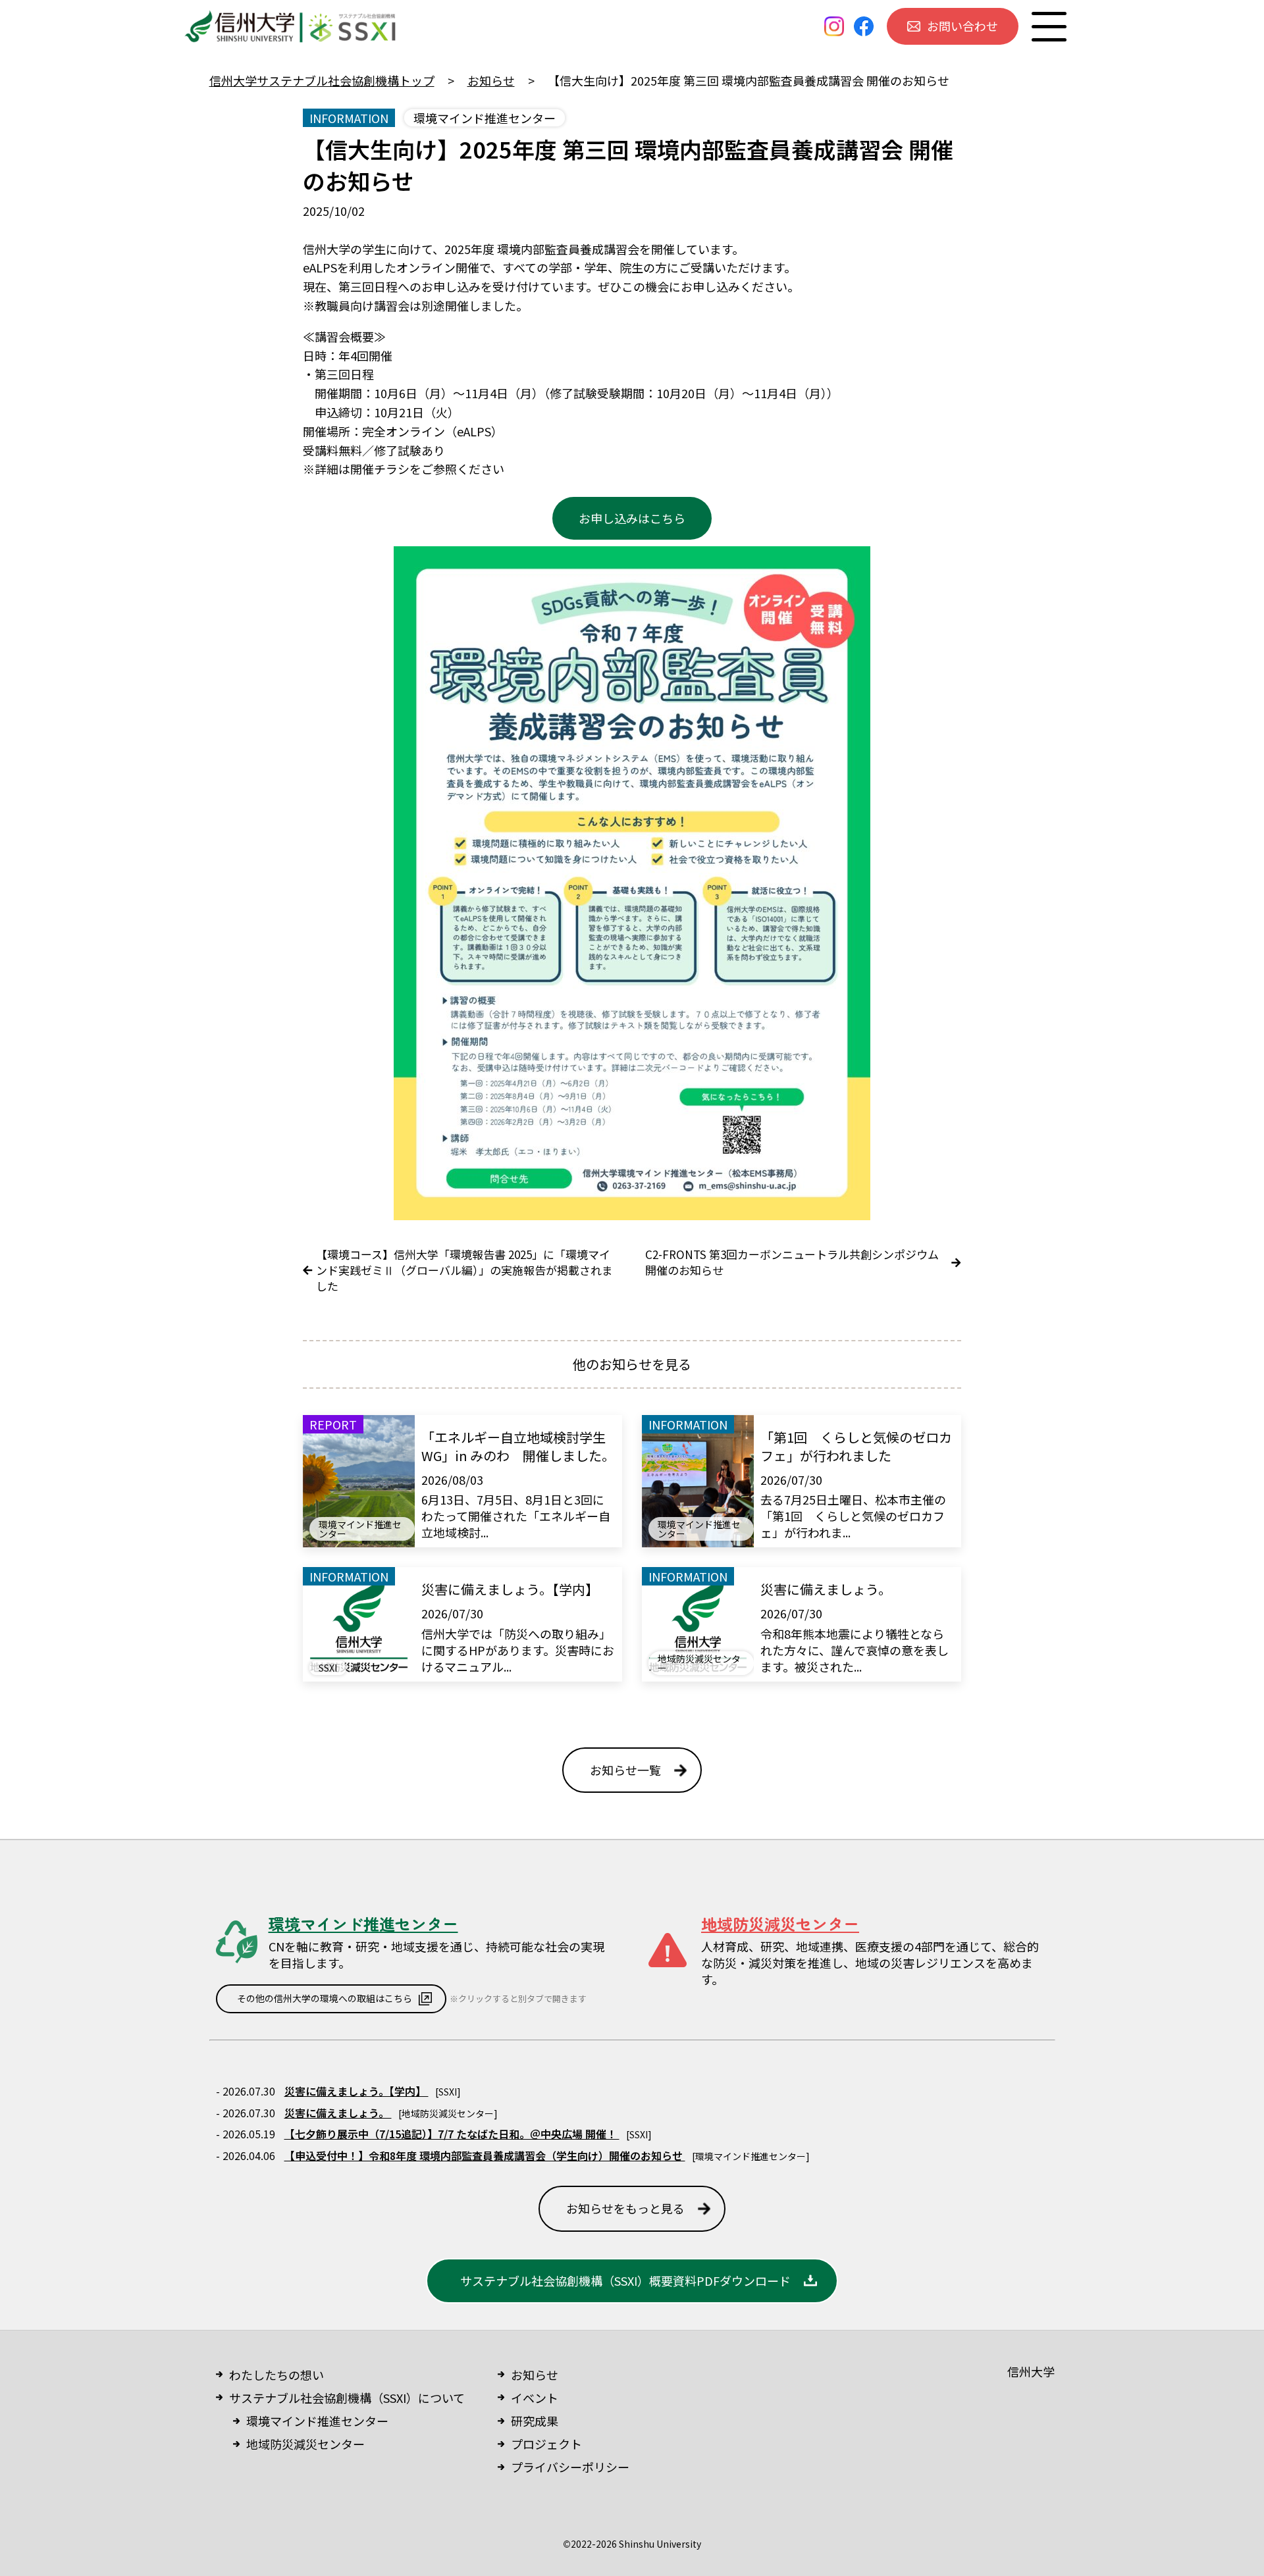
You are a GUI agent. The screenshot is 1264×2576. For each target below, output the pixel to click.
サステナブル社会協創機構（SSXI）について (347, 2398)
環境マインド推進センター (317, 2421)
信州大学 (1031, 2371)
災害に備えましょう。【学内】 (356, 2091)
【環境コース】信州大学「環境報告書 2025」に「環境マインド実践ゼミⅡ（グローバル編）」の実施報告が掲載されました (464, 1270)
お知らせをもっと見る (625, 2208)
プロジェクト (546, 2444)
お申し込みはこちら (632, 518)
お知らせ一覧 (625, 1770)
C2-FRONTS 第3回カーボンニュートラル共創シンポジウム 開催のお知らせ (792, 1262)
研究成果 (535, 2421)
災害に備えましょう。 (338, 2113)
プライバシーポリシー (570, 2467)
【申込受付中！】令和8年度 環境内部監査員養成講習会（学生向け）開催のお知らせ (485, 2155)
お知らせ (535, 2375)
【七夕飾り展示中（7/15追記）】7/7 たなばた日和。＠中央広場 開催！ (452, 2134)
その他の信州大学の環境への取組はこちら (325, 1998)
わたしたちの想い (276, 2375)
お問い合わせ (962, 26)
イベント (535, 2398)
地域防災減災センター (305, 2444)
